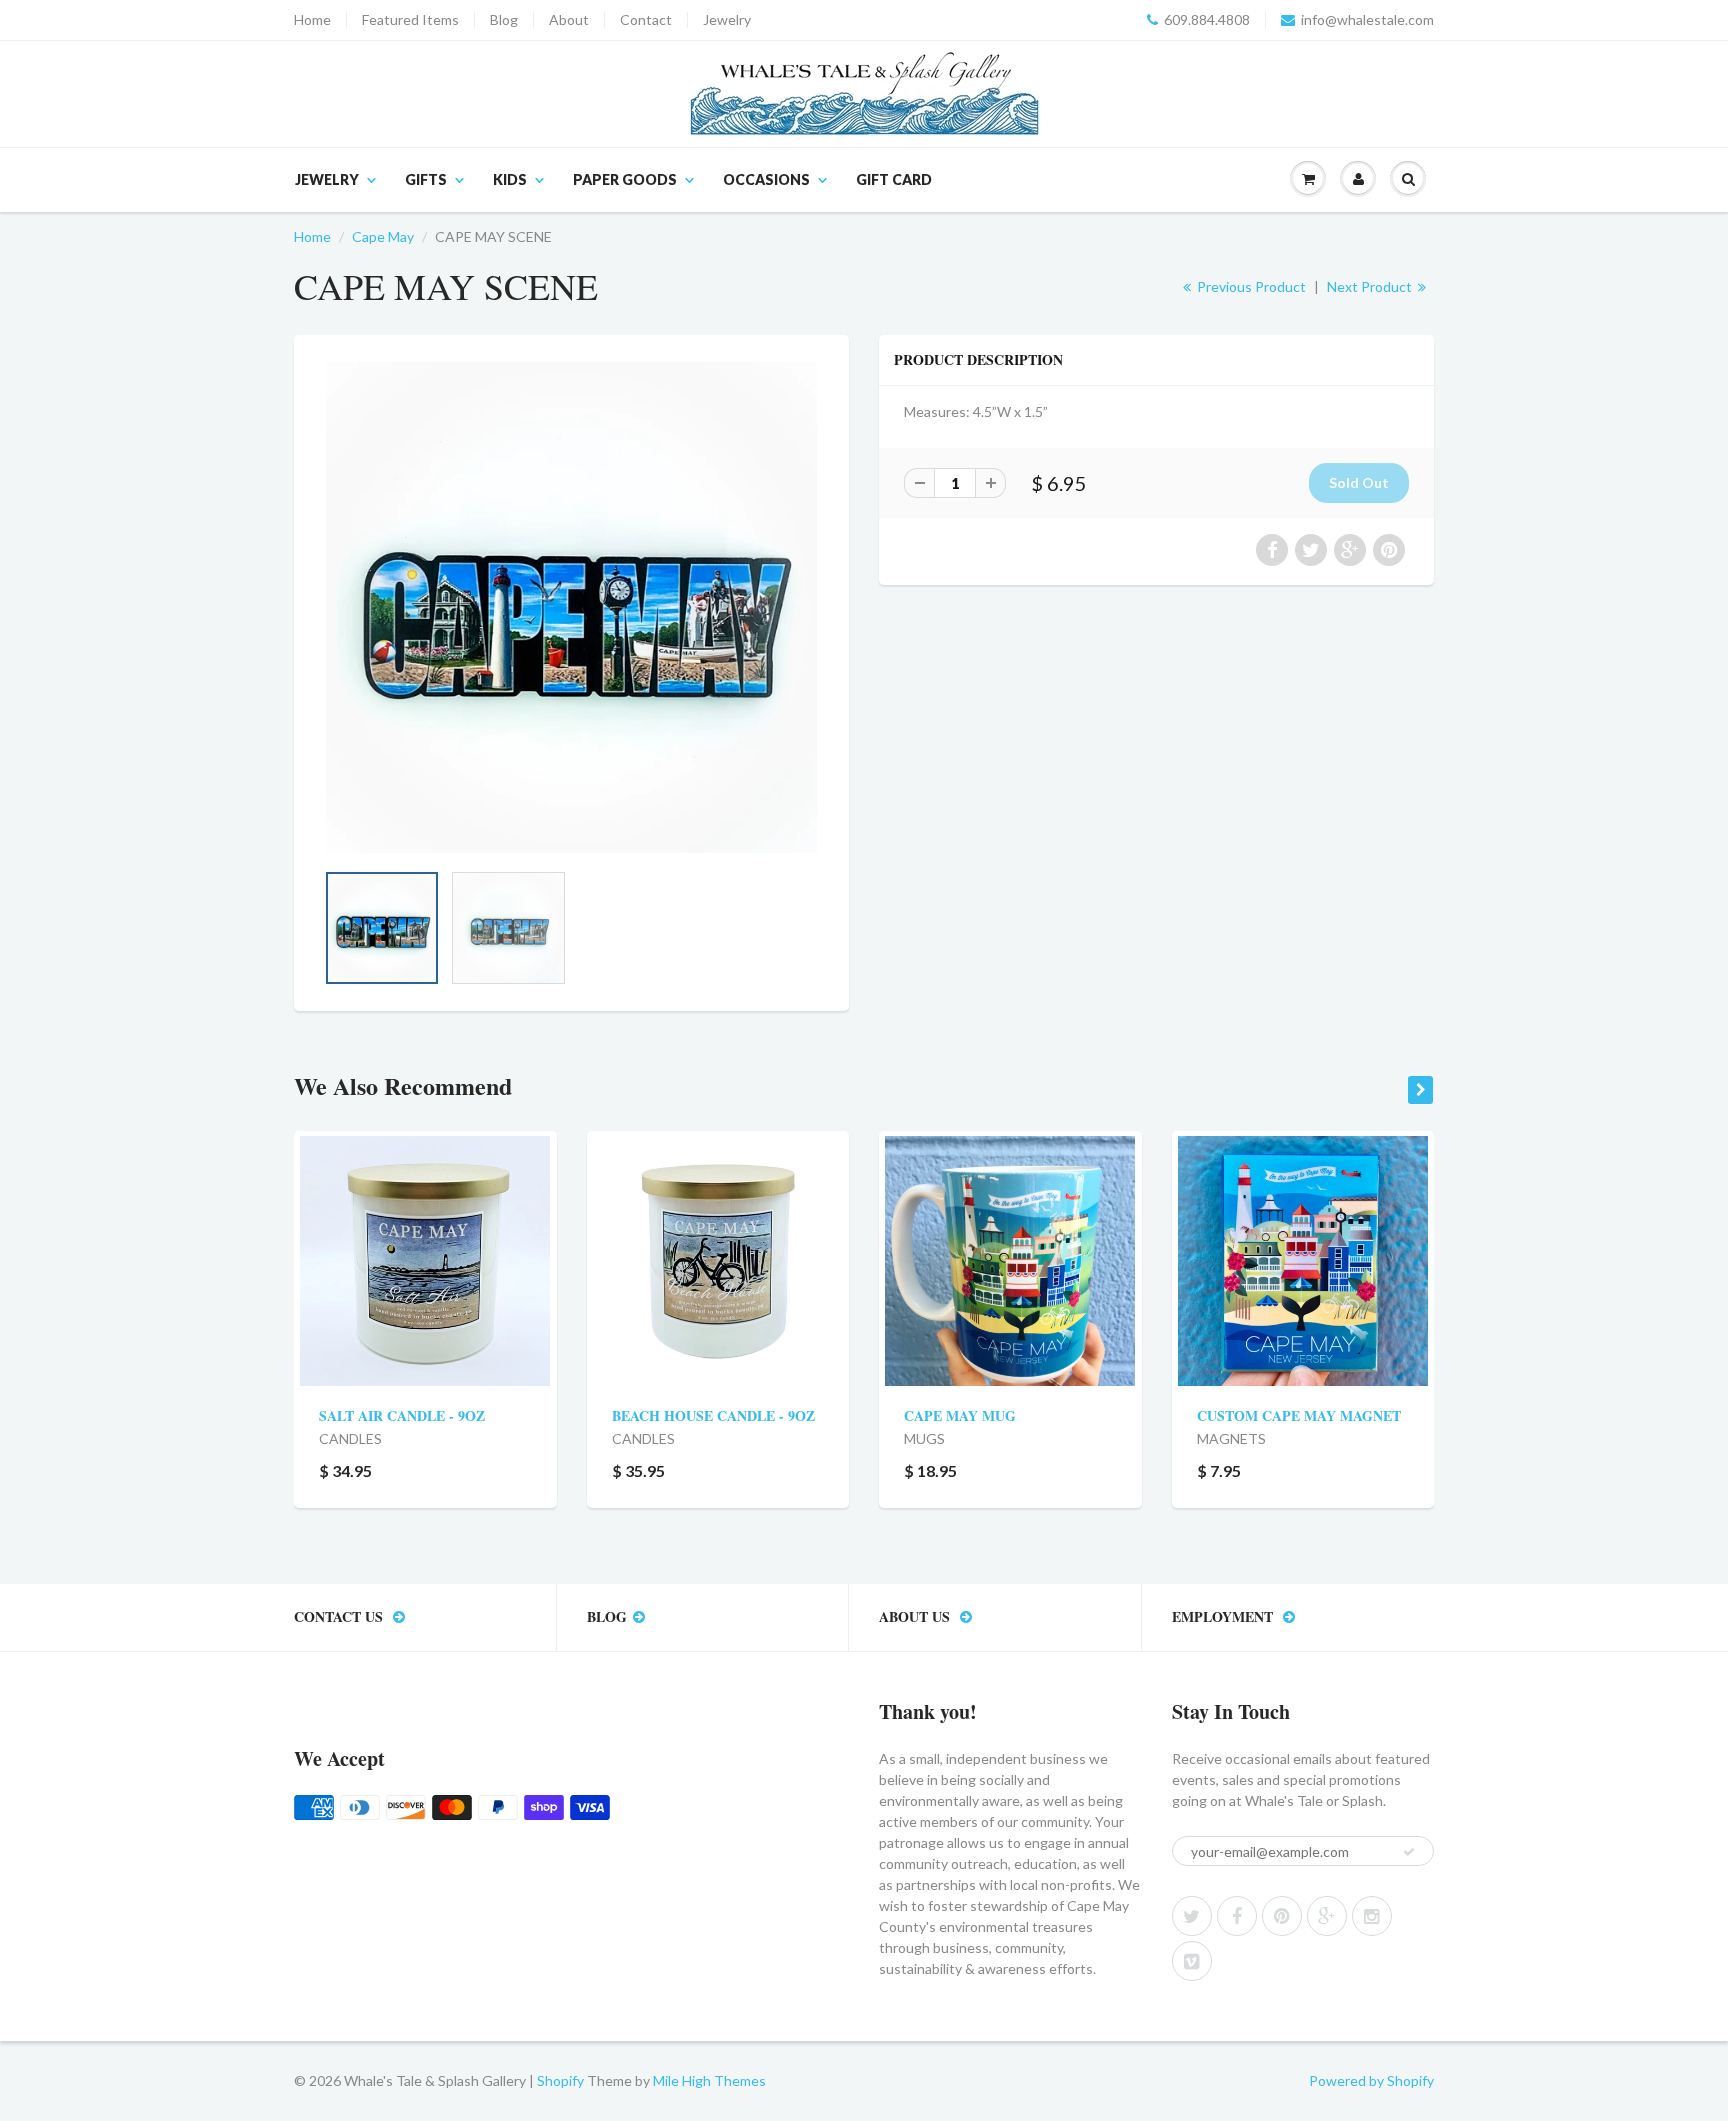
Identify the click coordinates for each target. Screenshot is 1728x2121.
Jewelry (727, 20)
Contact (646, 20)
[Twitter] (1192, 1916)
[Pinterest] (1282, 1916)
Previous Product (1250, 286)
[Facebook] (1237, 1916)
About (569, 20)
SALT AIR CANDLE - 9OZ (402, 1415)
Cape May (383, 236)
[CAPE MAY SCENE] (571, 607)
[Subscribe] (1409, 1852)
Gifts (426, 179)
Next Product (1371, 286)
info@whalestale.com (1367, 20)
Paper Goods (625, 179)
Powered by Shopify (1371, 2080)
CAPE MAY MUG (960, 1415)
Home (312, 20)
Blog (504, 20)
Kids (510, 179)
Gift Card (894, 179)
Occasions (766, 179)
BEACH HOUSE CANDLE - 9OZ (713, 1415)
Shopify (560, 2080)
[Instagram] (1372, 1916)
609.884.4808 (1207, 20)
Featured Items (410, 20)
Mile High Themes (709, 2080)
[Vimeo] (1192, 1961)
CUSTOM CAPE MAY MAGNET (1299, 1415)
